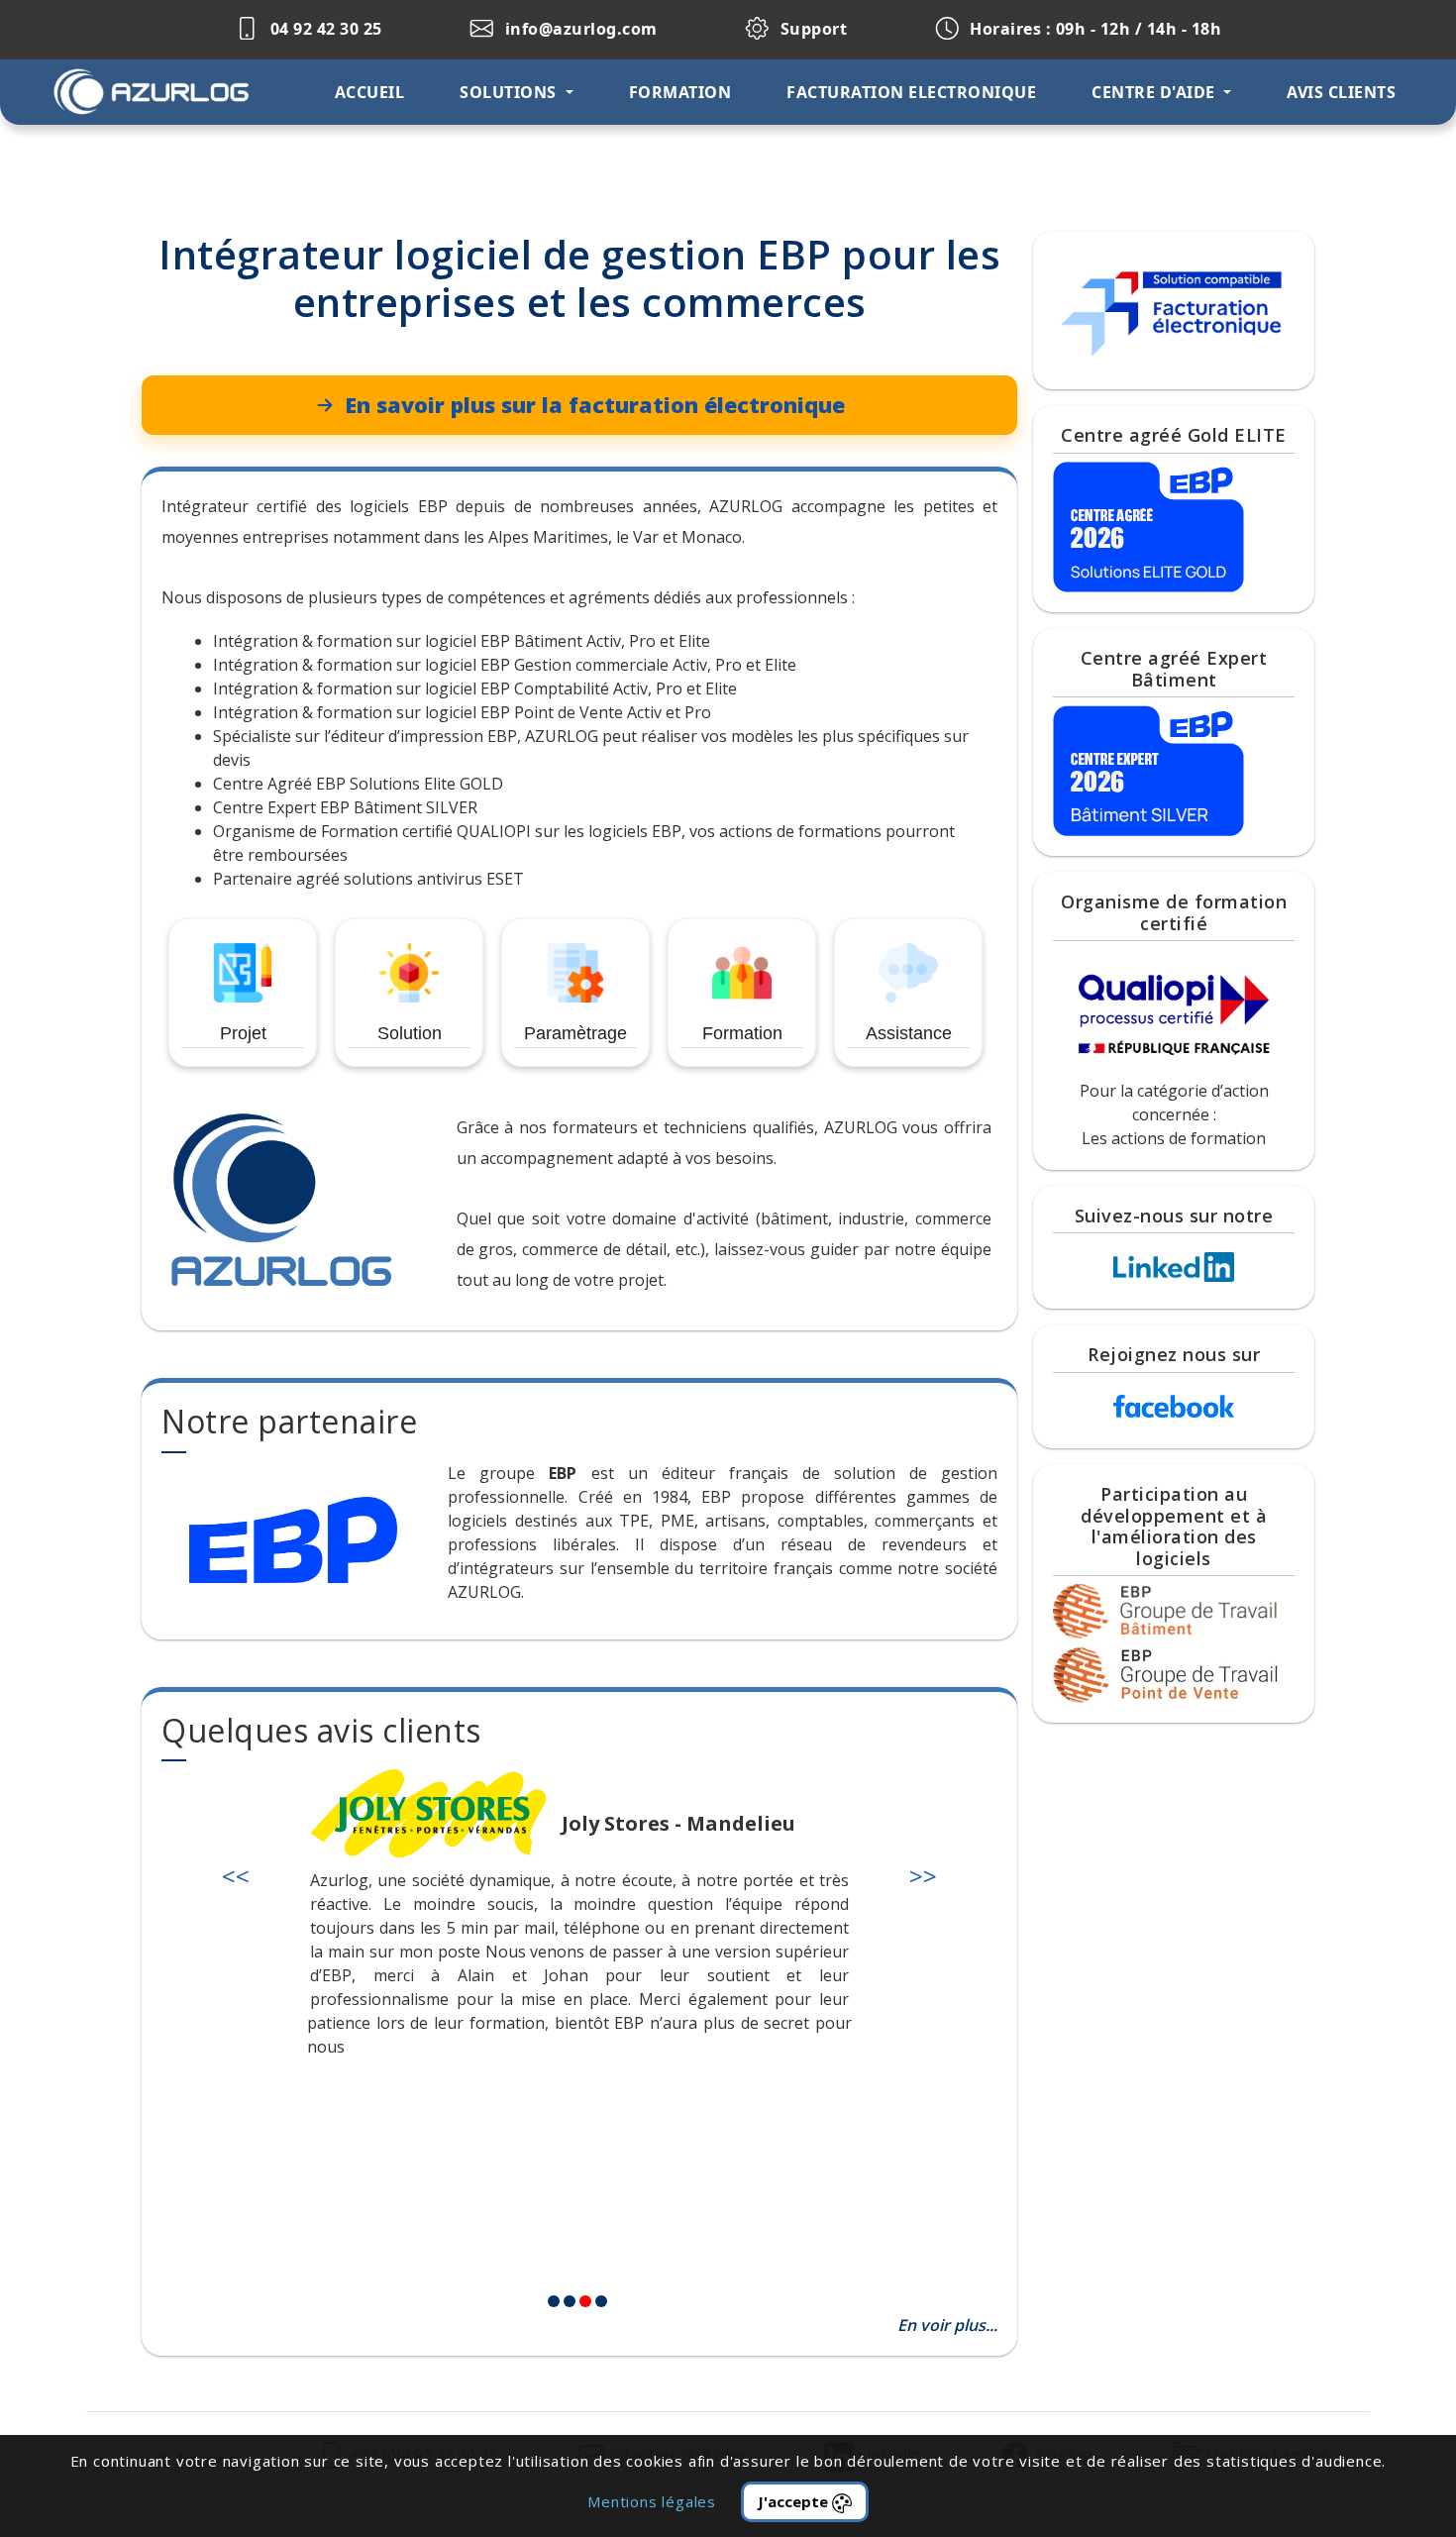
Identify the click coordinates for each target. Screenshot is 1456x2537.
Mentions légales (652, 2501)
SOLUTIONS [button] (510, 92)
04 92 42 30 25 (324, 29)
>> (923, 1876)
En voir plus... (947, 2325)
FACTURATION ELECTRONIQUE (911, 92)
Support (811, 29)
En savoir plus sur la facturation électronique (595, 405)
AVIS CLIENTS (1341, 92)
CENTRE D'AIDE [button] (1155, 92)
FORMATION (680, 92)
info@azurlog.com (579, 29)
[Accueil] (170, 92)
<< (236, 1876)
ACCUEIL (370, 92)
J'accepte (795, 2501)
